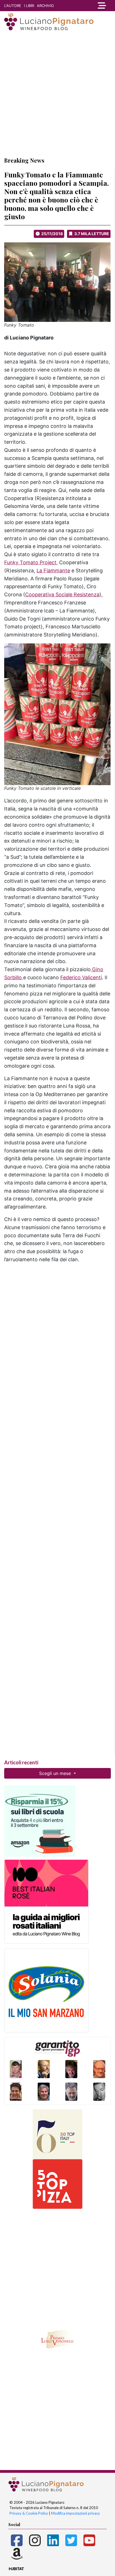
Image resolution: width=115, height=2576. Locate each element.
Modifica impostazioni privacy (76, 2513)
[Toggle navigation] (101, 6)
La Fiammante (53, 571)
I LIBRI (29, 6)
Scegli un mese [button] (56, 1773)
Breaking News (24, 160)
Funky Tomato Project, (31, 562)
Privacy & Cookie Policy (29, 2513)
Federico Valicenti (81, 977)
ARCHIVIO (45, 6)
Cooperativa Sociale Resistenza (62, 594)
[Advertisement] (57, 93)
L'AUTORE (13, 6)
